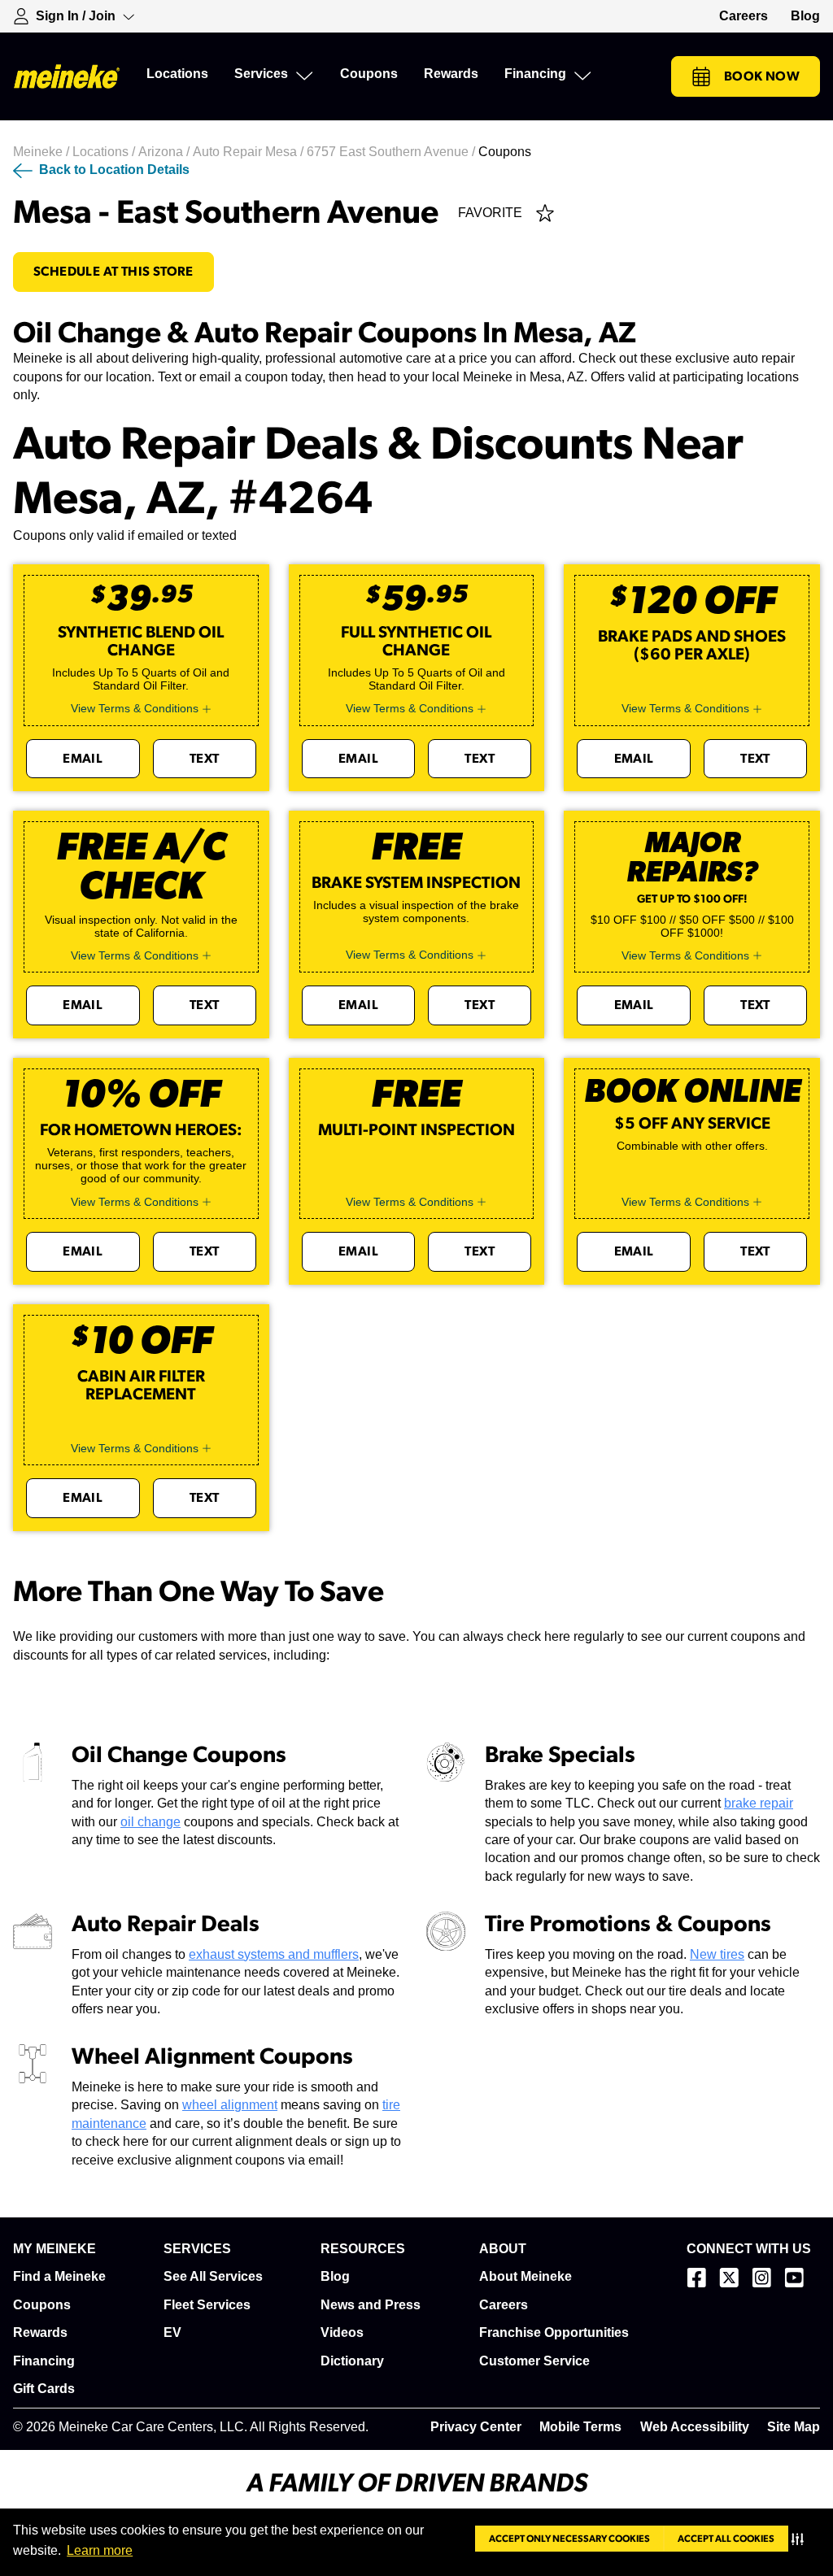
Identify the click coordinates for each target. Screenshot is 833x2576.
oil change (150, 1822)
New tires (717, 1954)
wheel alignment (230, 2105)
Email (83, 759)
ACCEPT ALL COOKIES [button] (726, 2539)
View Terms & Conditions (135, 708)
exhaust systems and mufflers (274, 1954)
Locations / (105, 152)
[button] (801, 2539)
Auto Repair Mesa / (250, 152)
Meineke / (43, 152)
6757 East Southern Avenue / (393, 152)
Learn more (100, 2550)
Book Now (762, 76)
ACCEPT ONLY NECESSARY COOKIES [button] (569, 2539)
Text (205, 759)
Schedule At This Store (113, 272)
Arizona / (166, 152)
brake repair (759, 1803)
